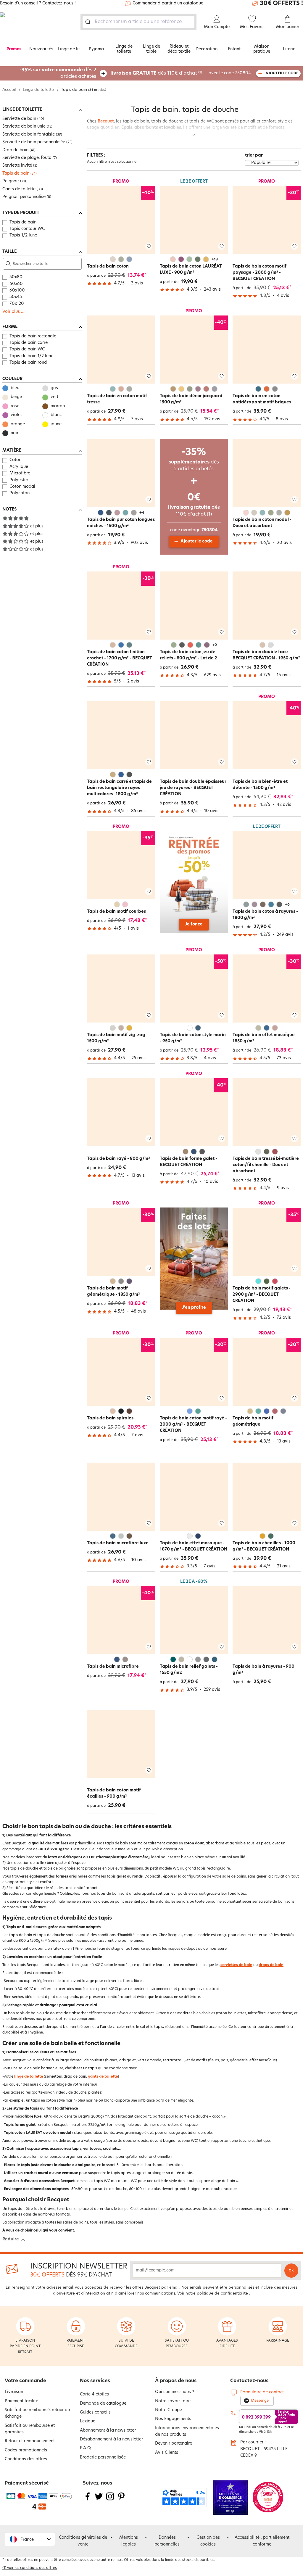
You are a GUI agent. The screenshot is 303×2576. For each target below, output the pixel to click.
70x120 (17, 304)
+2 (215, 645)
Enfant (234, 49)
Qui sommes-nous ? (175, 2392)
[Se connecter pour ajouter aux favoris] (149, 246)
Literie (289, 49)
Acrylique (19, 467)
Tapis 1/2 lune (23, 235)
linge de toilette (29, 2077)
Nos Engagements (173, 2419)
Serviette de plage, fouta (27, 158)
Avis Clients (167, 2453)
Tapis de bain (16, 174)
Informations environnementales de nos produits (187, 2431)
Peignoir (11, 181)
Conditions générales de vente (83, 2541)
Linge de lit (69, 49)
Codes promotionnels (26, 2450)
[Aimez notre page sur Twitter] (99, 2500)
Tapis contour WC (27, 229)
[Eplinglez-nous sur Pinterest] (121, 2500)
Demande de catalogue (103, 2404)
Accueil (9, 90)
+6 (287, 905)
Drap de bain (15, 150)
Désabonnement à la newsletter (111, 2439)
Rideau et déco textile (179, 49)
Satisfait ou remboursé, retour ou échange (37, 2413)
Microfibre (20, 473)
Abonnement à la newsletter (108, 2431)
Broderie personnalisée (103, 2457)
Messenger (261, 2401)
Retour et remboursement (30, 2441)
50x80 (16, 277)
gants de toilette (103, 2077)
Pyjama (96, 49)
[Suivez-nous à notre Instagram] (110, 2500)
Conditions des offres (26, 2459)
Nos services (95, 2381)
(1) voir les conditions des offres (30, 2568)
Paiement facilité (21, 2401)
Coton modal (22, 487)
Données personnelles (167, 2541)
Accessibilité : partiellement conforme (262, 2541)
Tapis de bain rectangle (33, 336)
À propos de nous (176, 2381)
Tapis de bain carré (29, 343)
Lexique (88, 2421)
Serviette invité (17, 166)
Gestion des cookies (208, 2541)
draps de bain (271, 1965)
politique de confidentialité (222, 2294)
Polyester (19, 480)
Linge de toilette (124, 49)
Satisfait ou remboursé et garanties (30, 2429)
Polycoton (20, 493)
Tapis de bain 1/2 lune (31, 356)
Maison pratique (262, 49)
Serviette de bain (19, 119)
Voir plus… (13, 312)
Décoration (207, 49)
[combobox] (138, 22)
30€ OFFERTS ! (281, 4)
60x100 (17, 290)
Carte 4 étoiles (94, 2394)
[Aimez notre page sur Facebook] (88, 2500)
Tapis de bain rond (28, 363)
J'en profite (194, 1308)
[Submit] (89, 22)
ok (291, 2270)
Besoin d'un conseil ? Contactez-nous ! (38, 4)
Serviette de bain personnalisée (34, 142)
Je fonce (194, 924)
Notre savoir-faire (173, 2401)
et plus (37, 526)
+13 (215, 260)
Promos (14, 49)
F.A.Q (85, 2448)
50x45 (16, 297)
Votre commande (25, 2381)
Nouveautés (41, 49)
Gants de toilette (19, 189)
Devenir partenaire (174, 2444)
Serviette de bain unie (24, 127)
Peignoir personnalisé (24, 197)
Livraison (14, 2392)
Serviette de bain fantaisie (29, 135)
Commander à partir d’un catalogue (168, 3)
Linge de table (151, 49)
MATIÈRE (12, 451)
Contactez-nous (249, 2381)
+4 (142, 513)
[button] (30, 2539)
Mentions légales (129, 2541)
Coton (15, 460)
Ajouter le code (197, 541)
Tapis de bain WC (27, 349)
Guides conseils (95, 2412)
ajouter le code (282, 73)
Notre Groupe (169, 2410)
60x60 (16, 284)
